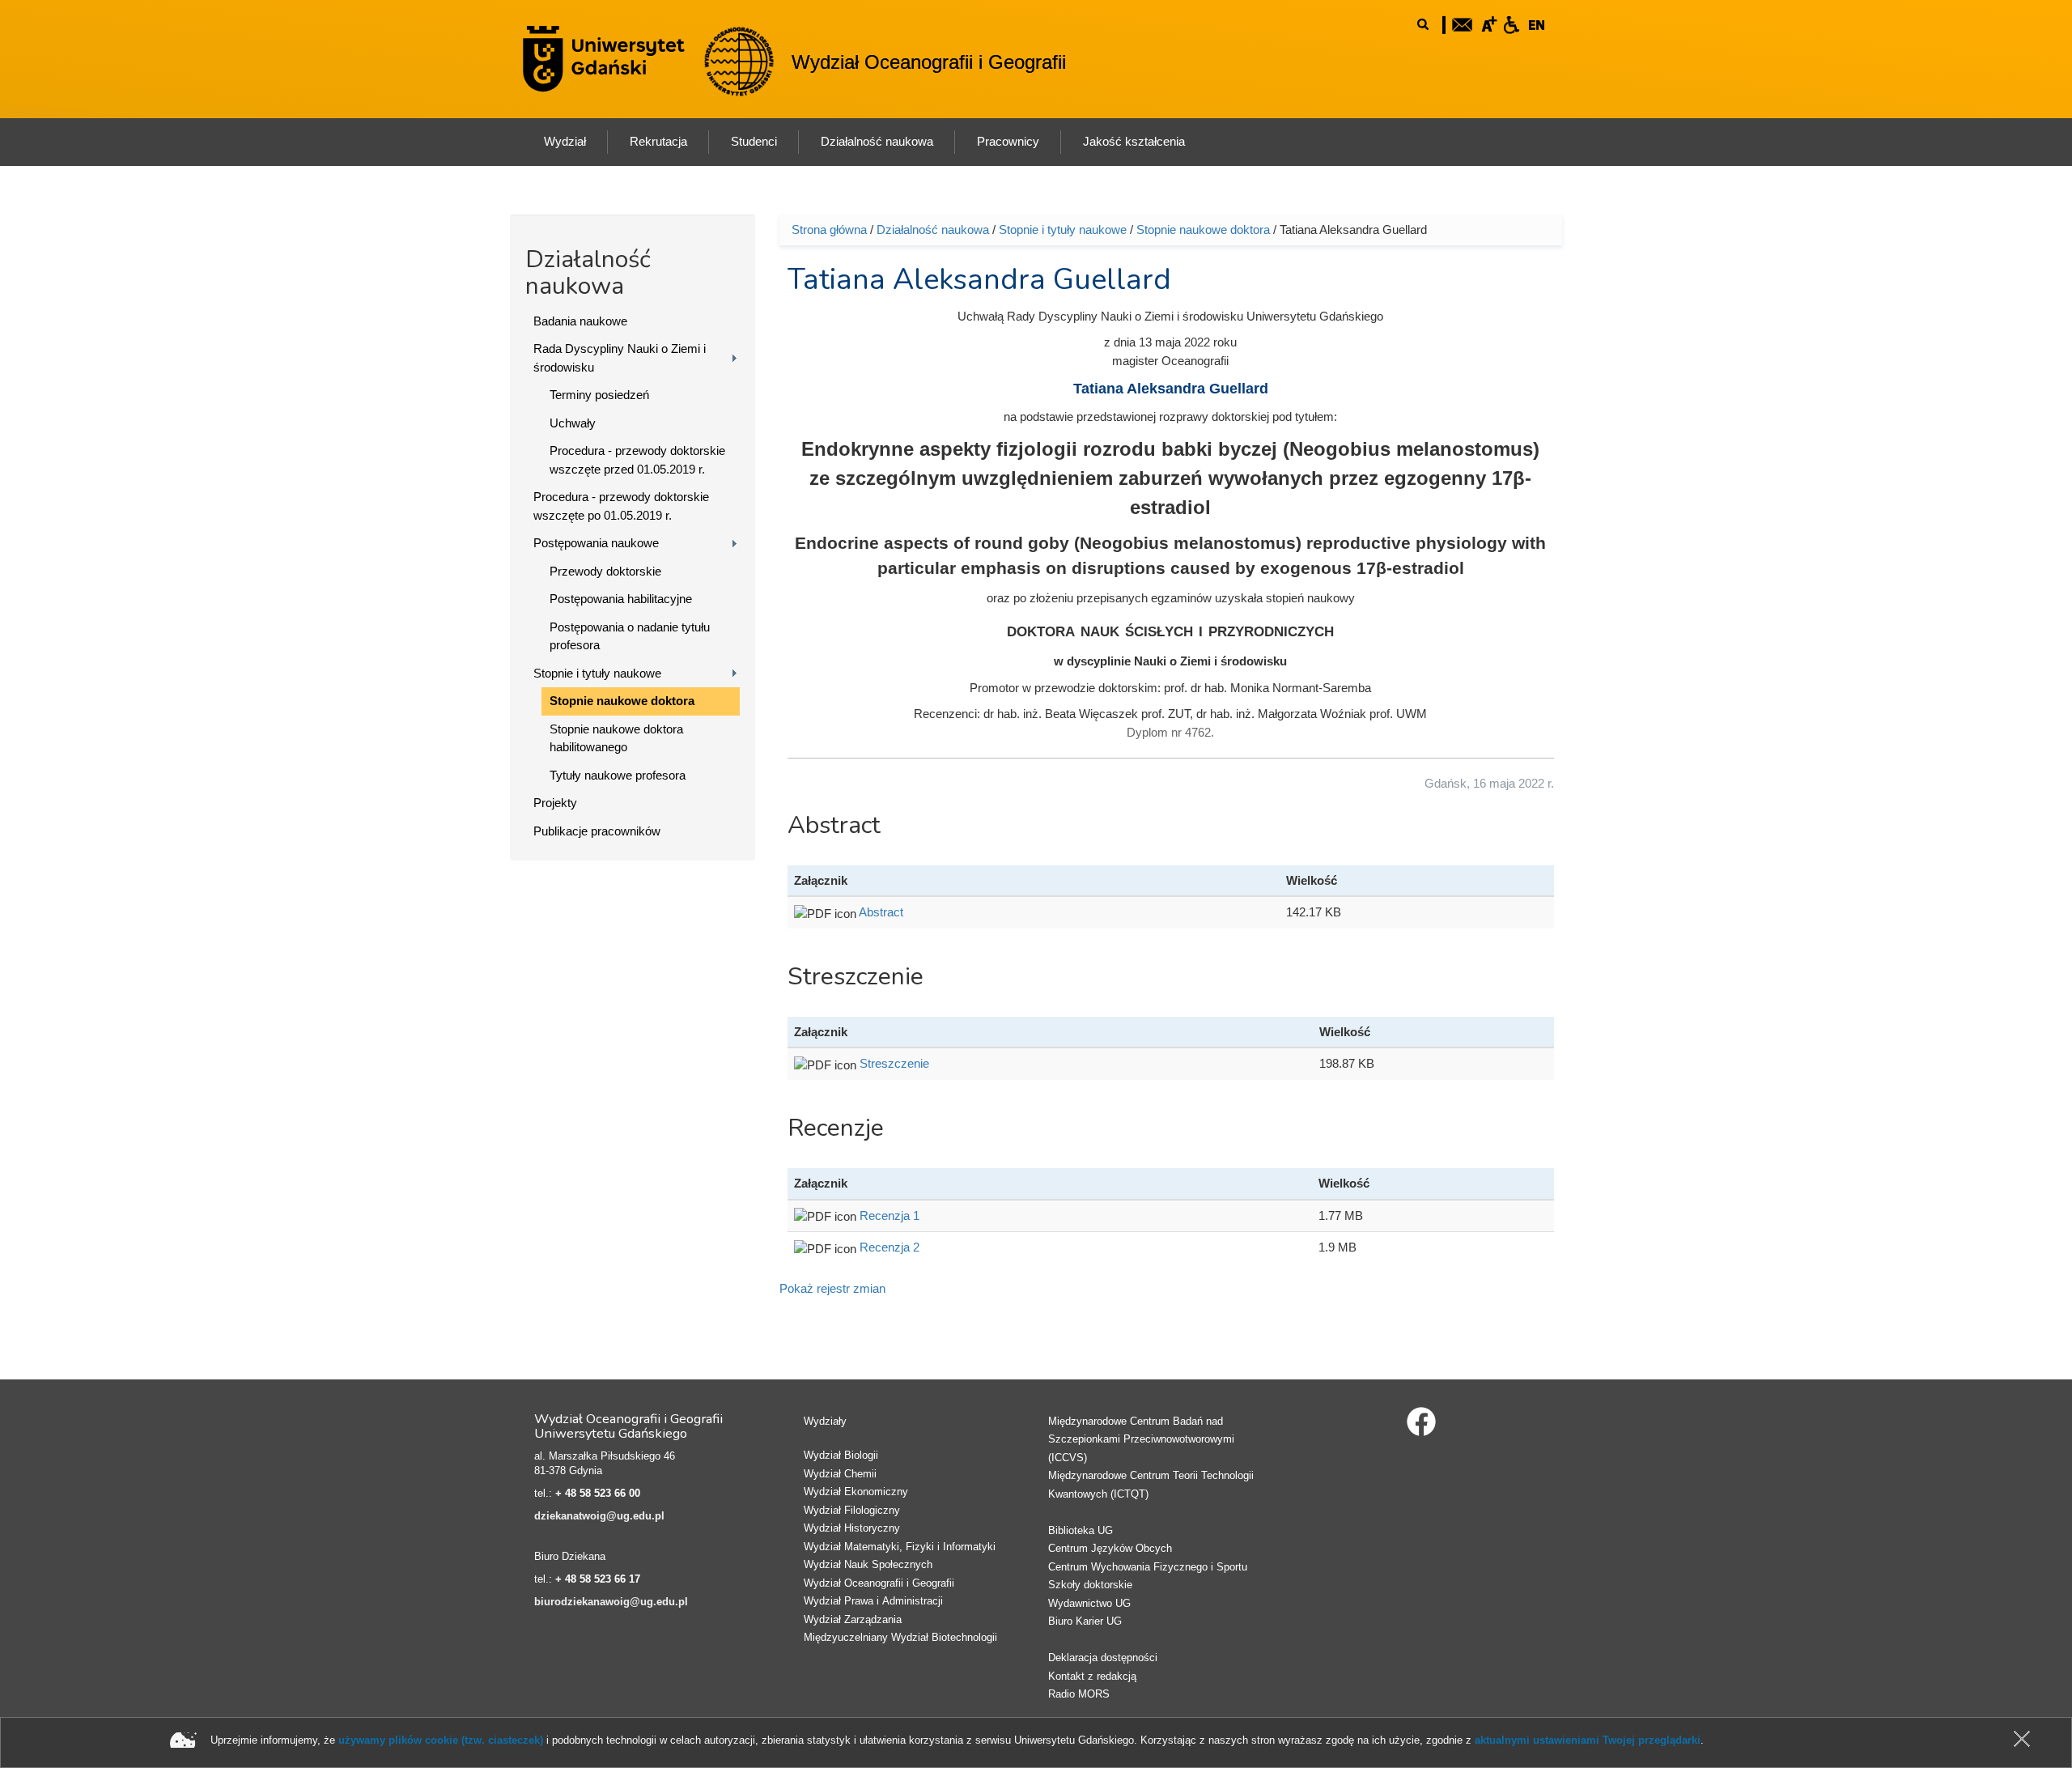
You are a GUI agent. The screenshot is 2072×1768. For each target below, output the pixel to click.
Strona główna (829, 229)
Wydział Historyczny (852, 1528)
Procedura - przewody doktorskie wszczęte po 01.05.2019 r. (621, 506)
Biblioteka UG (1081, 1530)
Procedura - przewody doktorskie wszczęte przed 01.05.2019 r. (637, 460)
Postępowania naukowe (596, 543)
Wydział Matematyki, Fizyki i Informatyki (900, 1547)
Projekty (555, 803)
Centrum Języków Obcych (1110, 1548)
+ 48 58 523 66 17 (598, 1579)
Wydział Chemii (840, 1474)
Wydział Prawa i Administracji (873, 1601)
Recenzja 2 (890, 1247)
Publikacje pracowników (597, 831)
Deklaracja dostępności (1103, 1657)
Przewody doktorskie (605, 571)
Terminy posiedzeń (599, 395)
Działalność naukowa (933, 229)
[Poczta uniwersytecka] (1463, 23)
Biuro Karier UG (1085, 1621)
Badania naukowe (580, 321)
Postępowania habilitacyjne (621, 599)
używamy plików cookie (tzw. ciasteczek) (441, 1740)
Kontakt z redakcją (1092, 1676)
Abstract (881, 912)
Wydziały (825, 1421)
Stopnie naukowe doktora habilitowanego (616, 738)
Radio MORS (1079, 1694)
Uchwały (573, 423)
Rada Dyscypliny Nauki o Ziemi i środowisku (620, 358)
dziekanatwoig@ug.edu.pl (599, 1516)
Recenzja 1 (890, 1215)
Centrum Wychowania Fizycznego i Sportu (1148, 1567)
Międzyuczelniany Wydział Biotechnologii (900, 1637)
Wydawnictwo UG (1089, 1603)
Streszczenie (894, 1063)
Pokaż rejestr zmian (832, 1288)
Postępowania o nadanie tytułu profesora (630, 636)
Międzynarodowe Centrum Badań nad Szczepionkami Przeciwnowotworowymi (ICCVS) (1141, 1439)
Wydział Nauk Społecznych (868, 1564)
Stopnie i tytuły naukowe (597, 673)
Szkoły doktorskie (1090, 1585)
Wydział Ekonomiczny (856, 1492)
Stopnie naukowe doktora (622, 701)
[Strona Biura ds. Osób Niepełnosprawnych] (1511, 23)
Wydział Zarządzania (853, 1619)
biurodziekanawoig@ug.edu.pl (611, 1602)
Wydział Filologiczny (852, 1510)
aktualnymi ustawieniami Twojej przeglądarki (1588, 1740)
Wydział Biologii (841, 1455)
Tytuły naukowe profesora (618, 775)
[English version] (1537, 23)
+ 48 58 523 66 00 (598, 1493)
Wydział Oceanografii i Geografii (929, 62)
